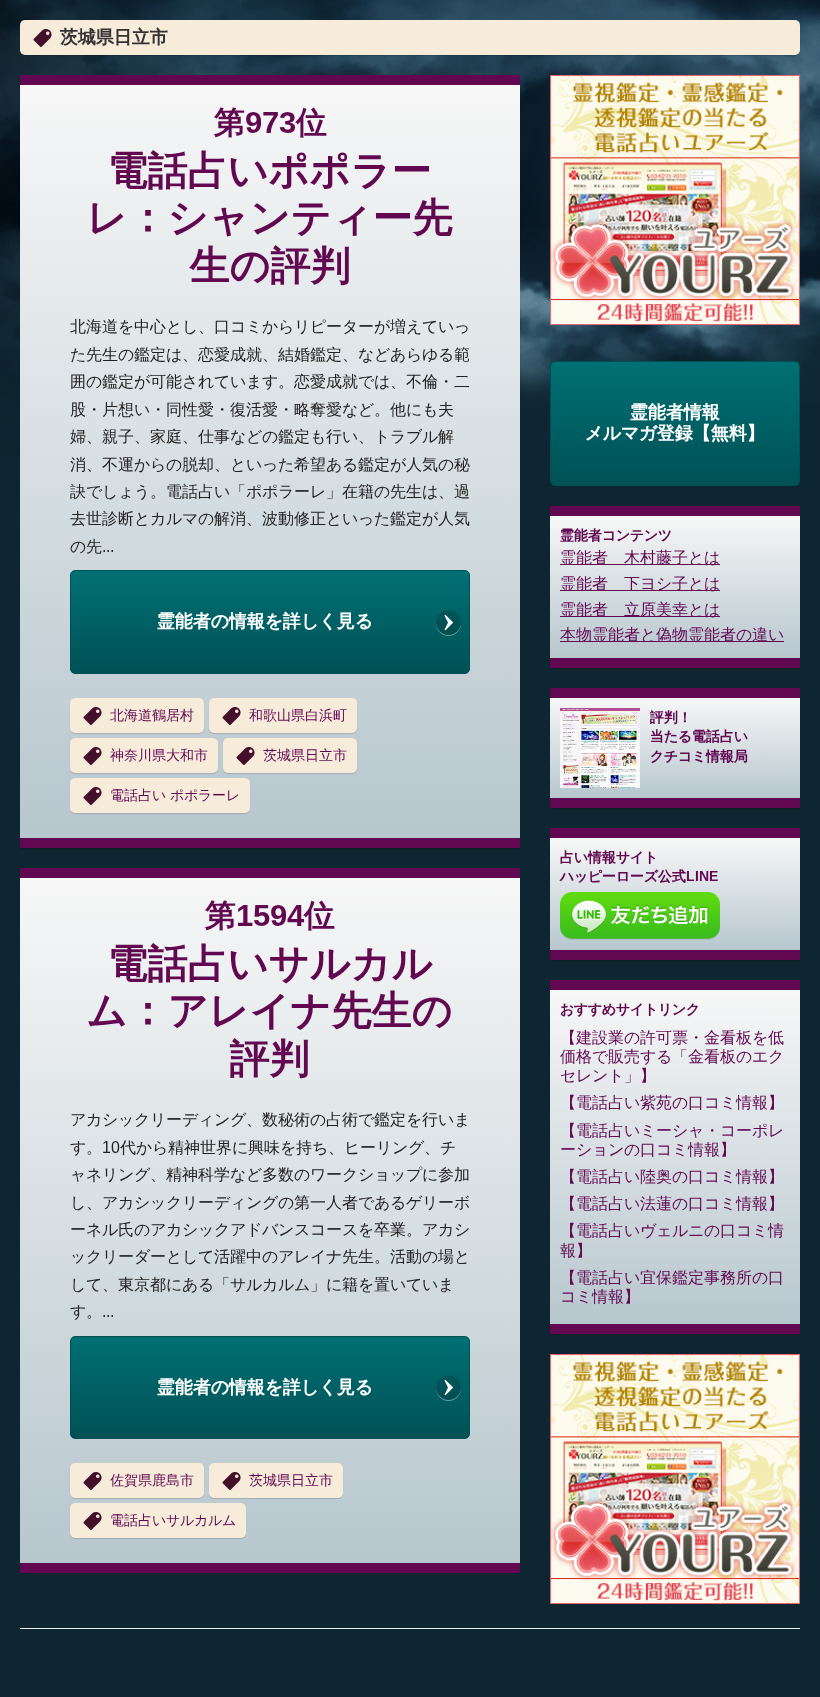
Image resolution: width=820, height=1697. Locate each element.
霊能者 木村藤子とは (640, 557)
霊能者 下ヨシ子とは (640, 583)
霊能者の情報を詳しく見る (265, 621)
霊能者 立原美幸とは (640, 609)
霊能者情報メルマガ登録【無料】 (675, 423)
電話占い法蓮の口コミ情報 (672, 1203)
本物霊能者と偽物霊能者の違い (672, 634)
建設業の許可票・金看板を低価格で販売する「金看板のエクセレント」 (672, 1056)
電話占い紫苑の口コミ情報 (672, 1102)
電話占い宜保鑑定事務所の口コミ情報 (672, 1287)
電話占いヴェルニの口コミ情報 (672, 1240)
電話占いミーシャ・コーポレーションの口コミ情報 (672, 1140)
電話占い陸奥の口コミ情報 (672, 1176)
